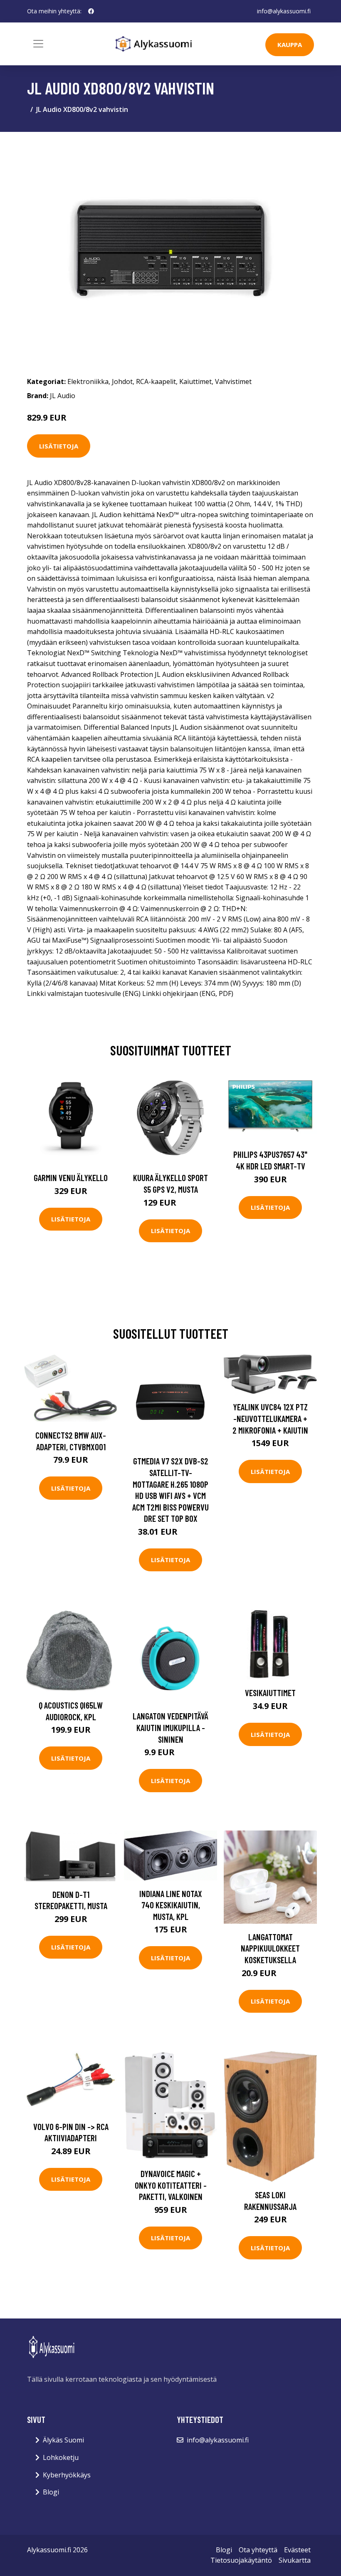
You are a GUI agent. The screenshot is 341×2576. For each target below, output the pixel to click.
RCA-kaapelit (156, 381)
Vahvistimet (233, 381)
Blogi (51, 2492)
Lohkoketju (61, 2457)
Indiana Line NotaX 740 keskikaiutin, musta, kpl (171, 1905)
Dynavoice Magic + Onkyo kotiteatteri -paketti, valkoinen (171, 2185)
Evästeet (297, 2550)
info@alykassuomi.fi (284, 11)
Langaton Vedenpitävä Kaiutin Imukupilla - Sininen (170, 1727)
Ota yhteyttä (258, 2550)
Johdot (122, 381)
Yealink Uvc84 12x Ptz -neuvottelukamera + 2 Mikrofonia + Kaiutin (270, 1418)
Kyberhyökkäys (67, 2475)
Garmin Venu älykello (71, 1178)
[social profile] (91, 11)
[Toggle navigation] (38, 44)
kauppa (290, 45)
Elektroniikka (88, 381)
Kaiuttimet (195, 381)
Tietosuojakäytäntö (241, 2560)
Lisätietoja (59, 446)
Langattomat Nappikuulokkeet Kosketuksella (270, 1948)
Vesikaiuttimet (270, 1693)
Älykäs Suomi (63, 2440)
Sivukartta (295, 2560)
